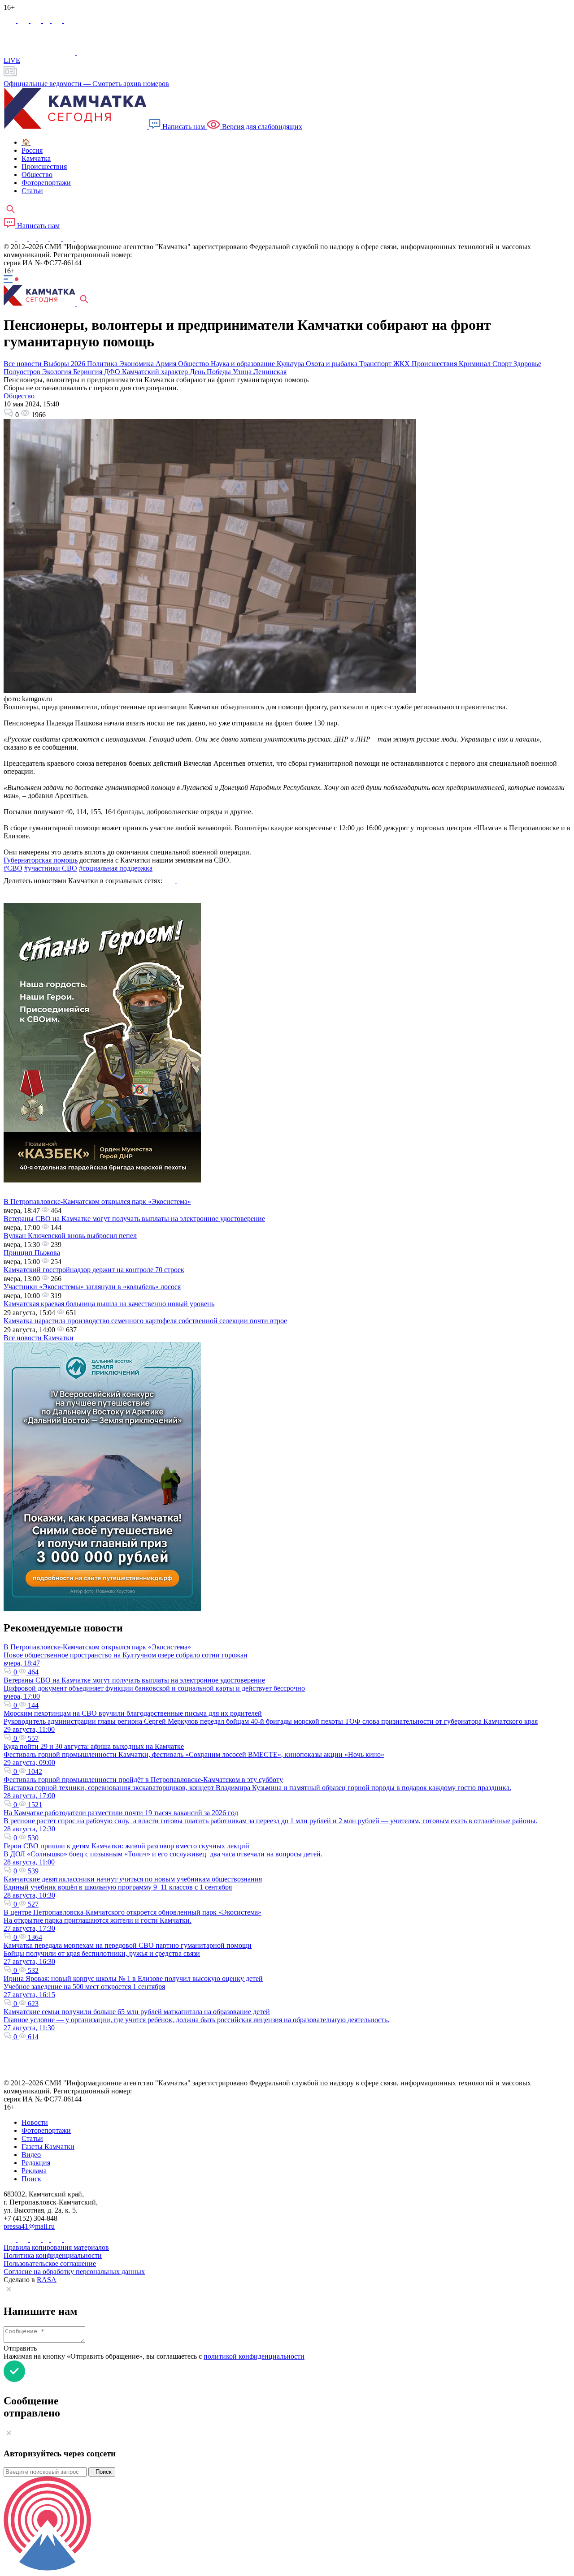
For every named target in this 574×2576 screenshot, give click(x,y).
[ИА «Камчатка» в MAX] (11, 20)
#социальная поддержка (116, 868)
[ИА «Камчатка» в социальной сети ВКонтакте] (37, 20)
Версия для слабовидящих (261, 127)
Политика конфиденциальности (53, 2255)
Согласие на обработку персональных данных (74, 2272)
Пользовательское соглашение (50, 2263)
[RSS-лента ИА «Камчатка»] (80, 239)
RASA (47, 2280)
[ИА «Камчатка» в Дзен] (70, 20)
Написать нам (184, 127)
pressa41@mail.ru (29, 2226)
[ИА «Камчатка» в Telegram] (24, 20)
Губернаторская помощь (41, 860)
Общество (19, 396)
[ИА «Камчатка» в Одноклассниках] (47, 20)
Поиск (102, 2472)
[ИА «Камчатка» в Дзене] (69, 239)
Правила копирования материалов (56, 2247)
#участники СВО (51, 868)
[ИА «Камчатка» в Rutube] (58, 20)
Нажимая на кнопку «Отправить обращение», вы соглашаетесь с (154, 2356)
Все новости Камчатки (39, 1338)
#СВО (13, 868)
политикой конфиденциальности (254, 2356)
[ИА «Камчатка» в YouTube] (44, 239)
